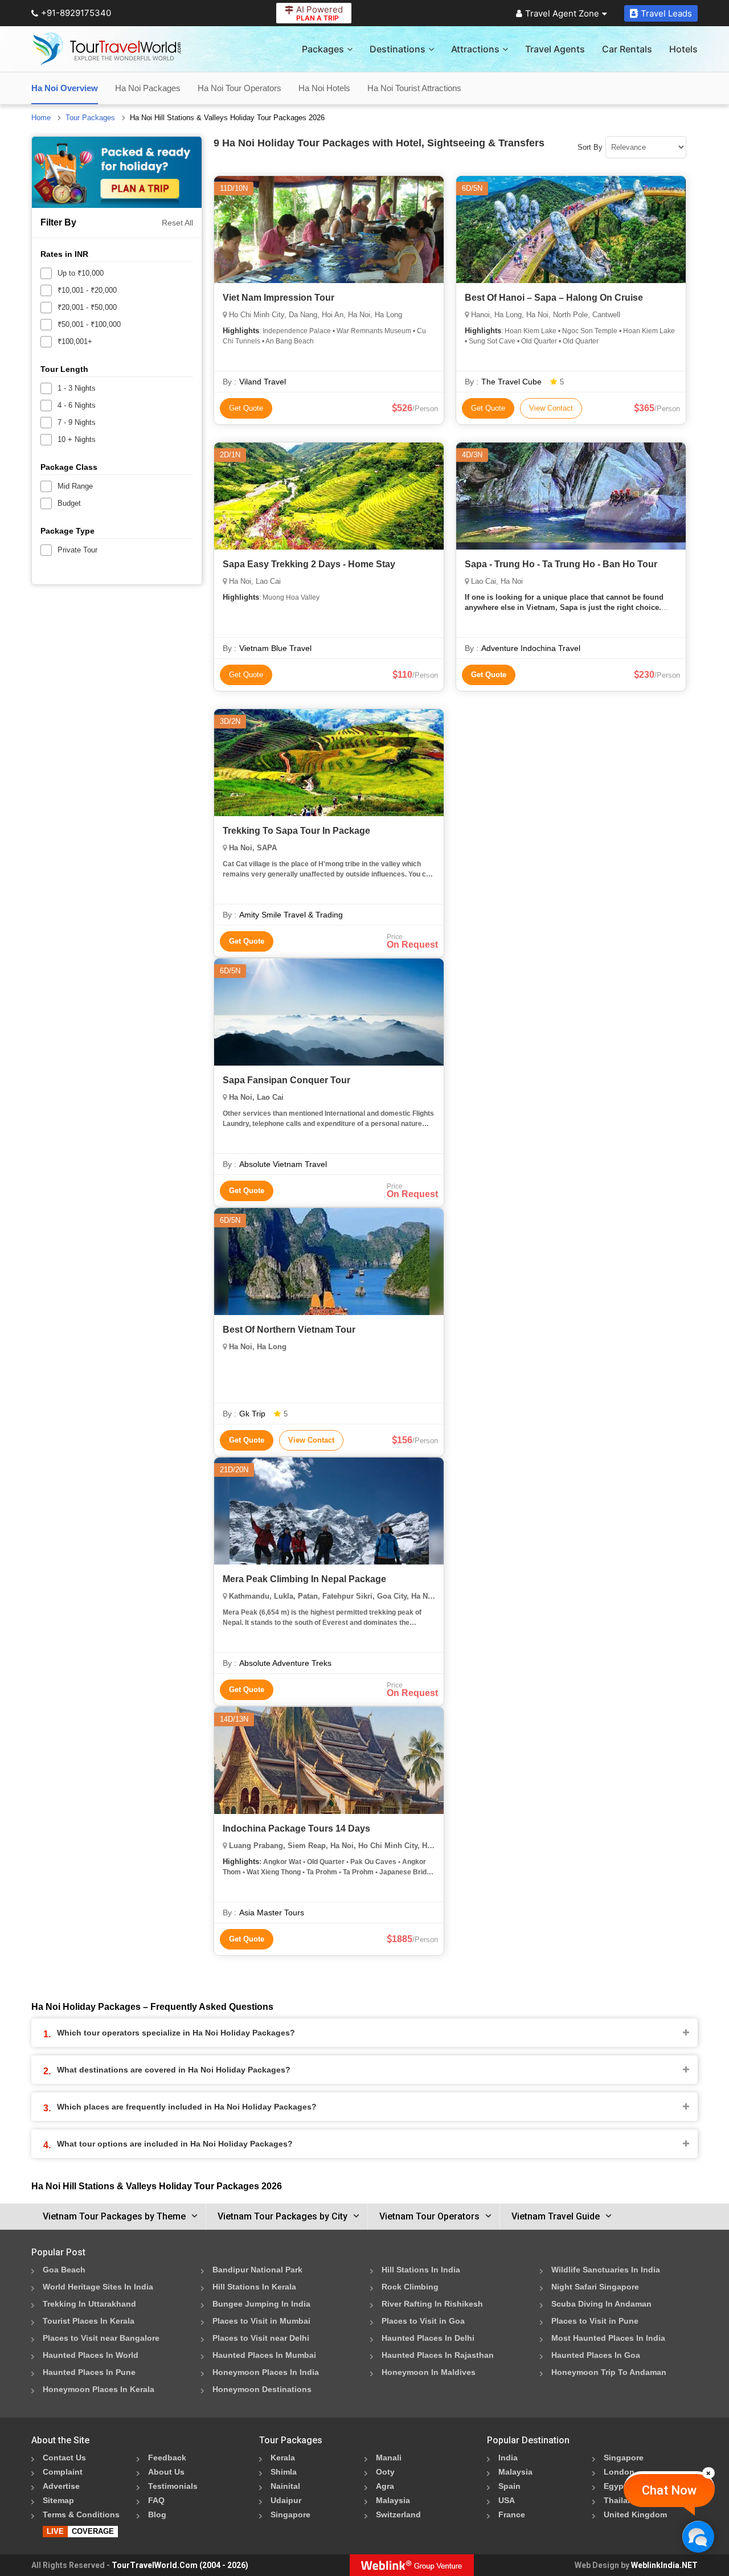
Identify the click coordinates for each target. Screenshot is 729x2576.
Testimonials (173, 2486)
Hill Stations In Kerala (254, 2287)
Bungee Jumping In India (261, 2304)
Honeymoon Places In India (266, 2372)
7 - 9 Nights (77, 422)
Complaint (63, 2472)
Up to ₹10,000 (81, 273)
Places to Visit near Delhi (261, 2338)
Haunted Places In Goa (596, 2355)
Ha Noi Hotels (324, 88)
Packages (323, 49)
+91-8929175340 (76, 13)
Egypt (615, 2486)
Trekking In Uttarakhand (89, 2304)
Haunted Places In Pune (89, 2372)
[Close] (708, 2473)
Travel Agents (555, 49)
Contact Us (64, 2458)
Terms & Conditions (81, 2514)
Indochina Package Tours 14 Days (296, 1828)
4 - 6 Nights (77, 405)
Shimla (284, 2472)
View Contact (551, 408)
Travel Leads (666, 13)
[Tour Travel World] (107, 49)
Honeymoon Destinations (262, 2389)
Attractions (475, 49)
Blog (157, 2514)
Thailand (621, 2500)
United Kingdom (635, 2514)
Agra (385, 2486)
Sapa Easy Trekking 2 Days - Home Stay (309, 564)
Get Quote (246, 408)
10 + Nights (77, 439)
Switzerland (398, 2514)
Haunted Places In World (91, 2355)
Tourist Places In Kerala (89, 2321)
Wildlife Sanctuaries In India (606, 2270)
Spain (509, 2486)
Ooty (385, 2472)
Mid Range (75, 486)
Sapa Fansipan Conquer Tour (286, 1080)
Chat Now (669, 2490)
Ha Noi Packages (148, 88)
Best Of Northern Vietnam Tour (289, 1330)
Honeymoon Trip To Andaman (609, 2372)
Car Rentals (627, 49)
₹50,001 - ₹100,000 (89, 324)
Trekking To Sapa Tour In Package (296, 831)
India (508, 2458)
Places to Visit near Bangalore (101, 2338)
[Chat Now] (698, 2536)
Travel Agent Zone (562, 13)
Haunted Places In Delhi (428, 2338)
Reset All (177, 223)
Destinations (398, 49)
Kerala (283, 2458)
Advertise (61, 2486)
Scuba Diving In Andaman (601, 2304)
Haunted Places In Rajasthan (438, 2355)
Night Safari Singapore (595, 2287)
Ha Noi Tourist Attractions (414, 88)
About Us (166, 2472)
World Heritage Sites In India (98, 2287)
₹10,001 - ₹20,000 (87, 290)
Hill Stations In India (421, 2270)
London (619, 2472)
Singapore (290, 2514)
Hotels (683, 49)
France (512, 2514)
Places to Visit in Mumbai (261, 2321)
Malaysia (393, 2500)
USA (507, 2500)
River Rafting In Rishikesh (432, 2304)
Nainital (285, 2486)
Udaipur (286, 2500)
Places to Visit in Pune (595, 2321)
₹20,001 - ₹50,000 (87, 307)
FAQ (156, 2500)
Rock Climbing (410, 2287)
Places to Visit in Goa (423, 2321)
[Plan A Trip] (117, 172)
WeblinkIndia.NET (664, 2565)
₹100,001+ (75, 341)
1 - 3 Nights (77, 388)
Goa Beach (64, 2270)
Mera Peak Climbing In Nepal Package (304, 1579)
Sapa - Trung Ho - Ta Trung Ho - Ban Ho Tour (561, 564)
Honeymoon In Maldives (429, 2372)
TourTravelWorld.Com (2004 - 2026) (180, 2565)
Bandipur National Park (257, 2270)
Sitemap (58, 2500)
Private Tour (77, 550)
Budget (69, 503)
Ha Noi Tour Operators (239, 88)
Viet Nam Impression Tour (279, 298)
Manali (389, 2458)
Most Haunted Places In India (608, 2338)
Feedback (167, 2458)
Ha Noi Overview (65, 88)
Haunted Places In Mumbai (264, 2355)
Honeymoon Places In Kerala (99, 2389)
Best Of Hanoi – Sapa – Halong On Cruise (554, 298)
